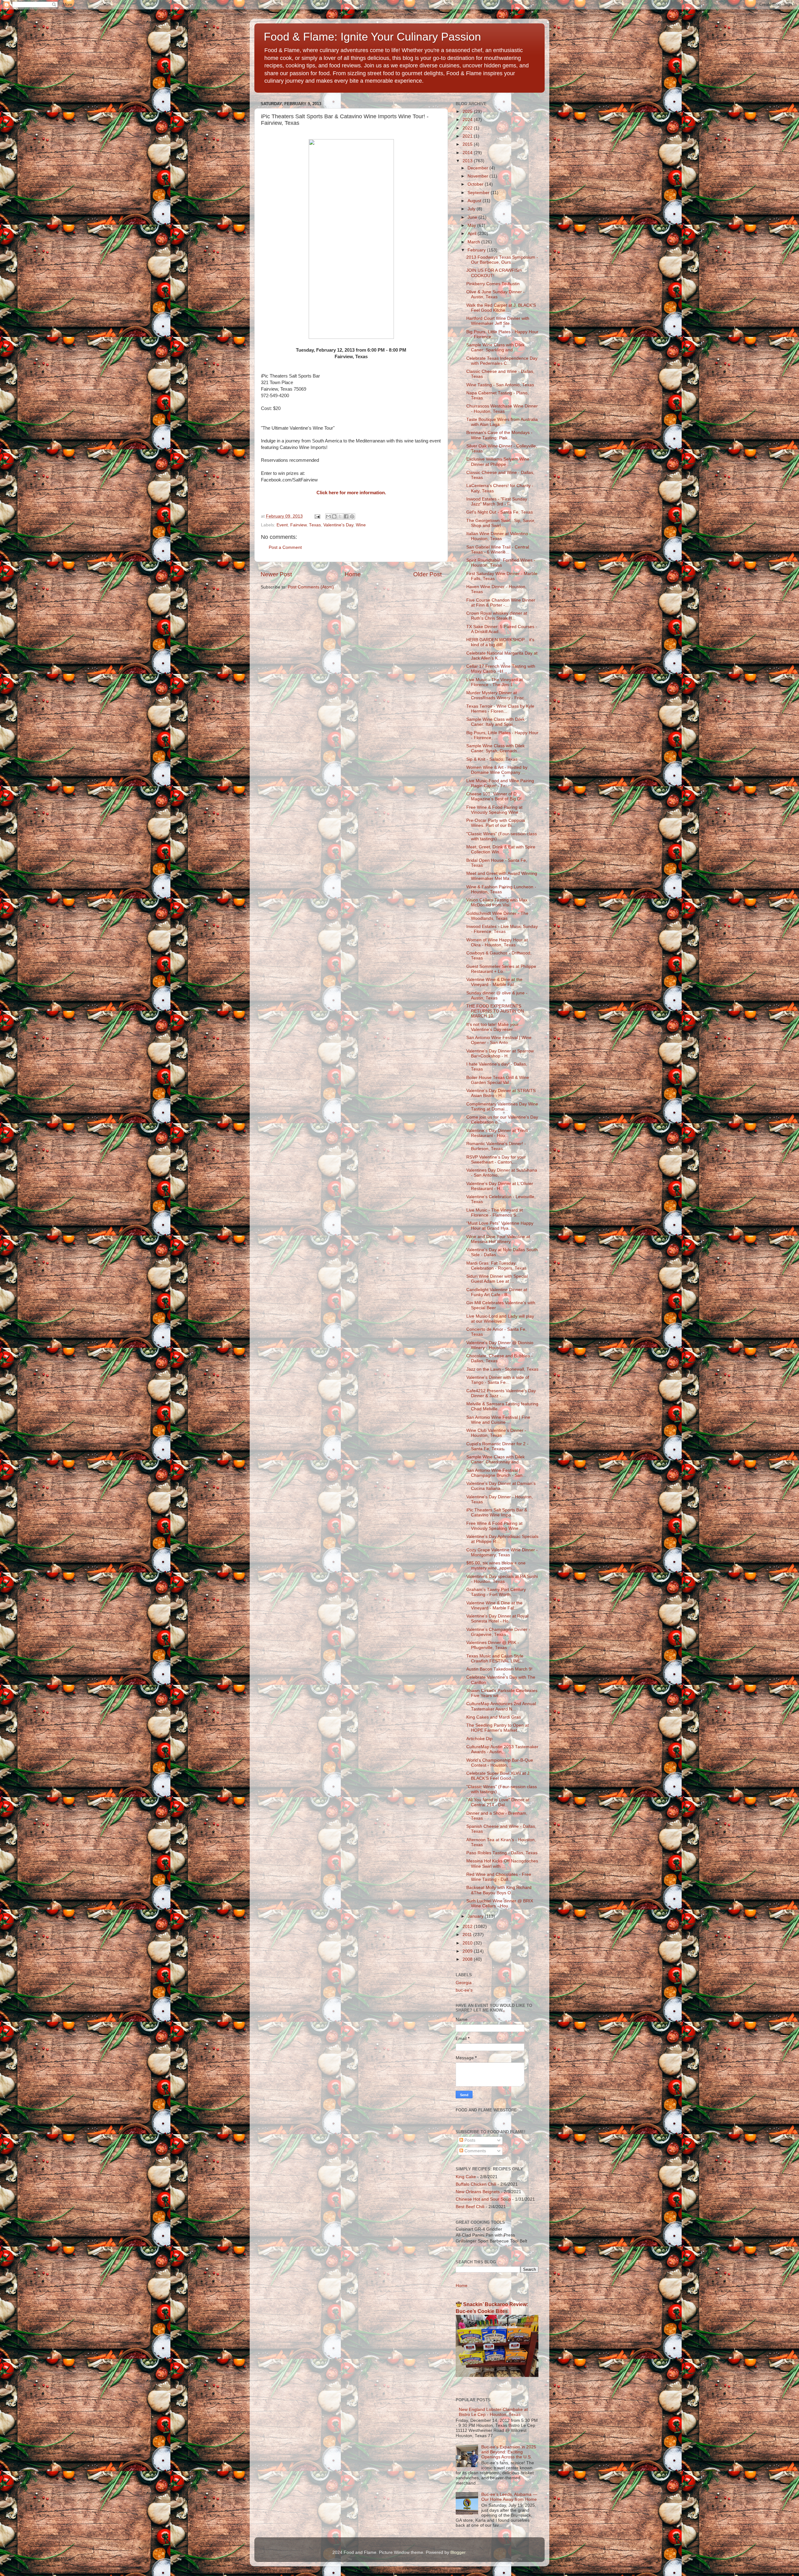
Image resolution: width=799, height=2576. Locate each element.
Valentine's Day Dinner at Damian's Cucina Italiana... (501, 1486)
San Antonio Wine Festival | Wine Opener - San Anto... (499, 1040)
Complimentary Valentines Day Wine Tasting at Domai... (502, 1107)
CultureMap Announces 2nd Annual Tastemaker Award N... (501, 1706)
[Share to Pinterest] (352, 516)
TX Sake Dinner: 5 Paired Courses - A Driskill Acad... (502, 629)
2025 (468, 112)
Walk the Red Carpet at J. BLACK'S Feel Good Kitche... (501, 308)
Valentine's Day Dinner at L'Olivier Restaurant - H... (500, 1186)
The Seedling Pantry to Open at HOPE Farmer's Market (498, 1728)
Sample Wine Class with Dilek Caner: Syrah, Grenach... (495, 748)
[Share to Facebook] (346, 516)
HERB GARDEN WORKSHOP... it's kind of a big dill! (500, 642)
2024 (468, 120)
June (473, 217)
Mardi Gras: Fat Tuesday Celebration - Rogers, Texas (496, 1266)
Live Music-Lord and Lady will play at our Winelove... (500, 1319)
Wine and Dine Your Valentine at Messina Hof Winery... (498, 1239)
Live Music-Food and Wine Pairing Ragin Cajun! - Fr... (500, 783)
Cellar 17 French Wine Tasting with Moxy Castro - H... (501, 669)
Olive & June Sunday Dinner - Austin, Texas (495, 294)
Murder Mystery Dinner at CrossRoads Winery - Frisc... (497, 695)
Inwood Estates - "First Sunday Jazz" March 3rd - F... (497, 502)
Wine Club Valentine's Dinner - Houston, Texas (496, 1433)
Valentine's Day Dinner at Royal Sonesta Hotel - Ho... (497, 1619)
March (474, 242)
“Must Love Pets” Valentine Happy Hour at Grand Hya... (500, 1226)
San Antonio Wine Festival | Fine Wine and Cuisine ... (498, 1420)
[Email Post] (317, 516)
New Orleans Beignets (478, 2192)
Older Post (427, 574)
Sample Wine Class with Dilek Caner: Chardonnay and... (495, 1459)
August (475, 201)
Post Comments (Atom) (311, 587)
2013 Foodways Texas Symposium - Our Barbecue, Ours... (502, 260)
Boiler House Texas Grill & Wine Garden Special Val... (498, 1080)
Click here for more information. (351, 493)
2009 (468, 1951)
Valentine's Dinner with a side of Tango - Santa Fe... (498, 1380)
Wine (361, 525)
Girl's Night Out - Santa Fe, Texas (500, 512)
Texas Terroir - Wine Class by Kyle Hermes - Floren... (500, 709)
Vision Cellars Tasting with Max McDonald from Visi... (497, 903)
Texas (315, 525)
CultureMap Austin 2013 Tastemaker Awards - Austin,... (502, 1749)
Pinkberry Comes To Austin (493, 284)
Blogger (458, 2552)
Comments (475, 2151)
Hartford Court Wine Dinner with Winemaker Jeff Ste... (498, 321)
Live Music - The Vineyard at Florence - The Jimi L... (495, 682)
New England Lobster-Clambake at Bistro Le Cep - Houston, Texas (493, 2412)
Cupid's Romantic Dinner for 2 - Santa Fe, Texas (497, 1446)
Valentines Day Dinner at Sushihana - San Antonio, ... (502, 1173)
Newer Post (276, 574)
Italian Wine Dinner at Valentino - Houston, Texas (499, 536)
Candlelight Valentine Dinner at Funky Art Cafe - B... (497, 1292)
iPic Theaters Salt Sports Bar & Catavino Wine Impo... (497, 1512)
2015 (468, 144)
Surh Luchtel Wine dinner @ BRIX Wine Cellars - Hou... (500, 1903)
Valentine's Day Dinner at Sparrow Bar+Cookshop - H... (500, 1054)
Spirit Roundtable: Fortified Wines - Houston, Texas (501, 563)
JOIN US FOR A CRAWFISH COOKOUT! (494, 273)
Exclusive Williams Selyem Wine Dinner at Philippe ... (498, 462)
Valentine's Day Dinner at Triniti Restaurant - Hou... (497, 1133)
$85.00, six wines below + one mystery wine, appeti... (496, 1566)
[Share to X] (340, 516)
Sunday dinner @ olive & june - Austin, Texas (497, 995)
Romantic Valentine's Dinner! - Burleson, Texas (496, 1146)
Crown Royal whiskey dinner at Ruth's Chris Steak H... (497, 616)
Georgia (464, 1983)
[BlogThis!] (334, 516)
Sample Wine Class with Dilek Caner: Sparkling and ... (495, 347)
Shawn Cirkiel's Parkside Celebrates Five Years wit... (502, 1693)
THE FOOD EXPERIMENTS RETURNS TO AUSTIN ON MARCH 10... (495, 1011)
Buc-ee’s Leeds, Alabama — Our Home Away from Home (509, 2497)
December (478, 168)
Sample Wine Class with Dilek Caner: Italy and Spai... (495, 722)
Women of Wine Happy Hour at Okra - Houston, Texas (497, 942)
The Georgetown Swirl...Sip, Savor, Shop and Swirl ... (501, 523)
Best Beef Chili (470, 2207)
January (476, 1916)
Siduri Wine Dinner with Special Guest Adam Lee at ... (497, 1279)
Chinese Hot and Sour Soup (483, 2199)
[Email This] (328, 516)
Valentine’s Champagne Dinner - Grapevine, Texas (498, 1632)
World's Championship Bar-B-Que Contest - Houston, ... (500, 1763)
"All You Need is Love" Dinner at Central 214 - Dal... (498, 1802)
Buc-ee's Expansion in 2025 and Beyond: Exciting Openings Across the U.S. (509, 2452)
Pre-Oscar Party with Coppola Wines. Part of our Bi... (496, 823)
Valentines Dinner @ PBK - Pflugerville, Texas (493, 1645)
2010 (468, 1943)
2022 (468, 128)
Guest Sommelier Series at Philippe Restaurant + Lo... (501, 969)
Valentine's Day (338, 525)
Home (353, 574)
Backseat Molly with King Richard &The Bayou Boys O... (499, 1890)
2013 (468, 161)
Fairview (298, 525)
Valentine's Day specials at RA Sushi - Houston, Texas (502, 1579)
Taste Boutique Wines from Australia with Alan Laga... (502, 422)
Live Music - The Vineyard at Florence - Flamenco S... (495, 1213)
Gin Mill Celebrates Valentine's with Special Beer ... (501, 1305)
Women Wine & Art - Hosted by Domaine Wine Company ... (497, 770)
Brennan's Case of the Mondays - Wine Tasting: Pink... (499, 435)
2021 (468, 136)
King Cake (466, 2177)
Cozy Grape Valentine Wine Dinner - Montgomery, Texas (502, 1552)
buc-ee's (464, 1990)
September (479, 193)
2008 (468, 1959)
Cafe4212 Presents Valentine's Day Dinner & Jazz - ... (501, 1393)
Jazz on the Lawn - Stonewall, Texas (502, 1369)
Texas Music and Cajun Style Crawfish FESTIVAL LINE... (495, 1659)
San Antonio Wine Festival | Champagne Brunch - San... (496, 1473)
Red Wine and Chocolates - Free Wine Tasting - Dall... (499, 1877)
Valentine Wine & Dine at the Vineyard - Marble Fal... (494, 982)
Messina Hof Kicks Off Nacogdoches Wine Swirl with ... (502, 1864)
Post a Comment (285, 547)
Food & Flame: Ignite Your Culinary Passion (372, 37)
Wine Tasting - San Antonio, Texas (500, 385)
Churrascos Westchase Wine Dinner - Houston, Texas (502, 409)
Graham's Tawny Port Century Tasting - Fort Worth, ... (496, 1592)
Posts (469, 2140)
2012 (468, 1927)
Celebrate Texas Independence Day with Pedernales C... (502, 361)
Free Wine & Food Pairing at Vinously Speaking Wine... (494, 810)
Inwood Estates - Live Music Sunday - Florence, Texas (502, 929)
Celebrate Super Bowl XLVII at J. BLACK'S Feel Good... (498, 1776)
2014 (468, 153)
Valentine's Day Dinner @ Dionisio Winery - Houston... (500, 1345)
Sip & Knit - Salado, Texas (492, 759)
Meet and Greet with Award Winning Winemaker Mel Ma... (502, 876)
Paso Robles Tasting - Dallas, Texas (502, 1853)
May (472, 225)
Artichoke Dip (479, 1739)
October (476, 184)
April (473, 234)
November (478, 176)
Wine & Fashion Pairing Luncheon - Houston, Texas (501, 889)
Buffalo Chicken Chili (476, 2184)
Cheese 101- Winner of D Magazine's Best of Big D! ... (496, 796)
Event (282, 525)
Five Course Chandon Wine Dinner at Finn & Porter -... (501, 603)
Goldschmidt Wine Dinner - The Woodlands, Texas (497, 916)
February (477, 250)
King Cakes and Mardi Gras (494, 1717)
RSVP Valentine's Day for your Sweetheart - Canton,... (496, 1160)
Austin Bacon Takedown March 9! (499, 1669)
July (472, 209)
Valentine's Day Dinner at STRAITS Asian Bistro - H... (501, 1093)
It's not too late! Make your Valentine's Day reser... (493, 1027)
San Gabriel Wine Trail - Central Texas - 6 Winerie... (498, 550)
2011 (468, 1935)
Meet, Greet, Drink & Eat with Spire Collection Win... (501, 849)
